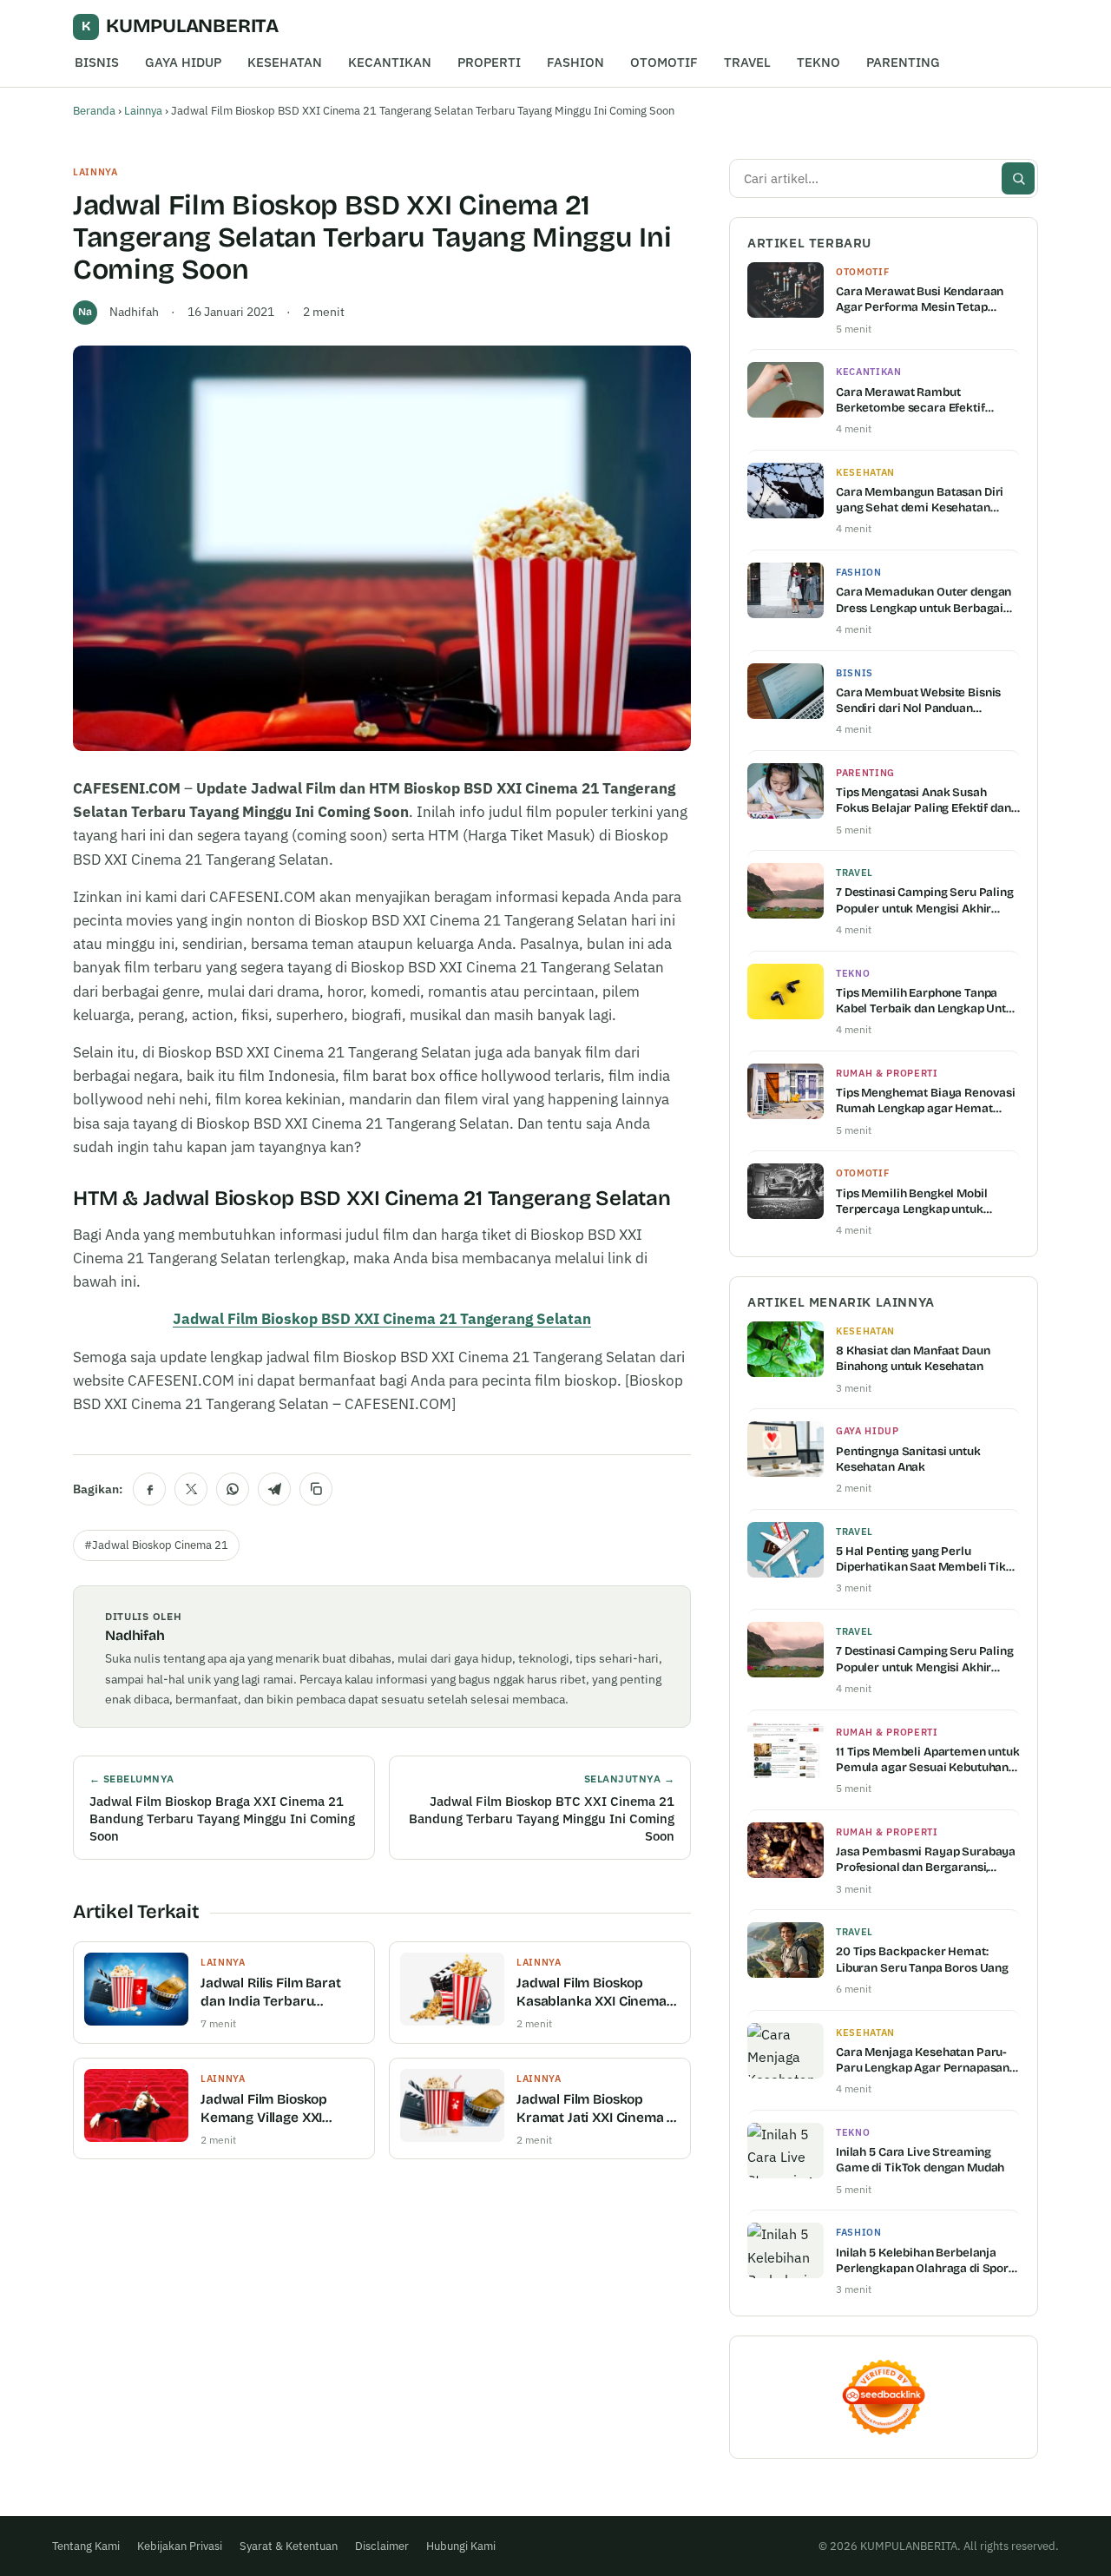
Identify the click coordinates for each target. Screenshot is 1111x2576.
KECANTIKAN (390, 62)
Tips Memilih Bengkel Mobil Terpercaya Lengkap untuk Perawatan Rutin (912, 1202)
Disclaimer (382, 2546)
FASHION (575, 62)
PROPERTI (489, 62)
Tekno (853, 973)
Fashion (859, 572)
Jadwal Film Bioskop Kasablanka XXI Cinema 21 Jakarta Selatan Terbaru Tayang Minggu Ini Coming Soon (592, 1993)
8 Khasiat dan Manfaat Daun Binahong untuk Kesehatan (913, 1358)
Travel (855, 873)
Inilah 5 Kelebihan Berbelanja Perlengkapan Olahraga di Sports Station (927, 2261)
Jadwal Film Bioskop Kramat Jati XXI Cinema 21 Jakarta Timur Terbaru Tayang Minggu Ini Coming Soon (598, 2109)
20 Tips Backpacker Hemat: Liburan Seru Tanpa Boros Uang (922, 1959)
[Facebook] (149, 1489)
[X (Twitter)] (191, 1489)
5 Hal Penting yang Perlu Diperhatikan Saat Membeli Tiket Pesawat (927, 1559)
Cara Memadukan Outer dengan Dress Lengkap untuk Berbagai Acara (924, 600)
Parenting (865, 773)
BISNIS (97, 62)
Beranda (94, 111)
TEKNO (818, 62)
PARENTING (903, 62)
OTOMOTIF (664, 62)
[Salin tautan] (316, 1489)
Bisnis (855, 673)
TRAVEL (747, 62)
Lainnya (143, 111)
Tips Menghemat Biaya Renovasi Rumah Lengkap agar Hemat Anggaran (926, 1101)
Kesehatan (865, 472)
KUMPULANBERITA (180, 26)
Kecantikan (869, 372)
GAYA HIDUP (183, 62)
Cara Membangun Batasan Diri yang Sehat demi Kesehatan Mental (920, 500)
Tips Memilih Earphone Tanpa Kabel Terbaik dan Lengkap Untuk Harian (928, 1001)
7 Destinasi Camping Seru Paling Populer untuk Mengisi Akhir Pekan (925, 900)
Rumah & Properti (887, 1073)
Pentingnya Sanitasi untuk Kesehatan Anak (908, 1459)
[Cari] (1018, 178)
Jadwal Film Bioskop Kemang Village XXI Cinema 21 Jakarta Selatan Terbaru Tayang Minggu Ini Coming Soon (277, 2109)
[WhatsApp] (233, 1489)
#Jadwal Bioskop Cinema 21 (156, 1545)
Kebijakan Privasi (180, 2546)
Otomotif (862, 272)
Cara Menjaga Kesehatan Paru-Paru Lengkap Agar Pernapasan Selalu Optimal (923, 2060)
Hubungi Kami (461, 2546)
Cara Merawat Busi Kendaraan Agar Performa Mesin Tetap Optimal (920, 300)
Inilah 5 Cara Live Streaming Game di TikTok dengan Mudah (920, 2160)
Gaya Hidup (868, 1431)
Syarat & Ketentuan (289, 2546)
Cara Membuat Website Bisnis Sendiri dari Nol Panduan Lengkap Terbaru (918, 701)
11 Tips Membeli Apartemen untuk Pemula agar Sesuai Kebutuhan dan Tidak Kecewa (928, 1760)
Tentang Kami (86, 2546)
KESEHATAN (285, 62)
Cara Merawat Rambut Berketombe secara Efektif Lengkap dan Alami (910, 400)
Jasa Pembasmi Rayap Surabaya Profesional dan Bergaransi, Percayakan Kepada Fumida (926, 1860)
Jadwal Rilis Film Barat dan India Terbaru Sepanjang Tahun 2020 (274, 1993)
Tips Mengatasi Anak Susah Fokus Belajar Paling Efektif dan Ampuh (924, 800)
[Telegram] (274, 1489)
